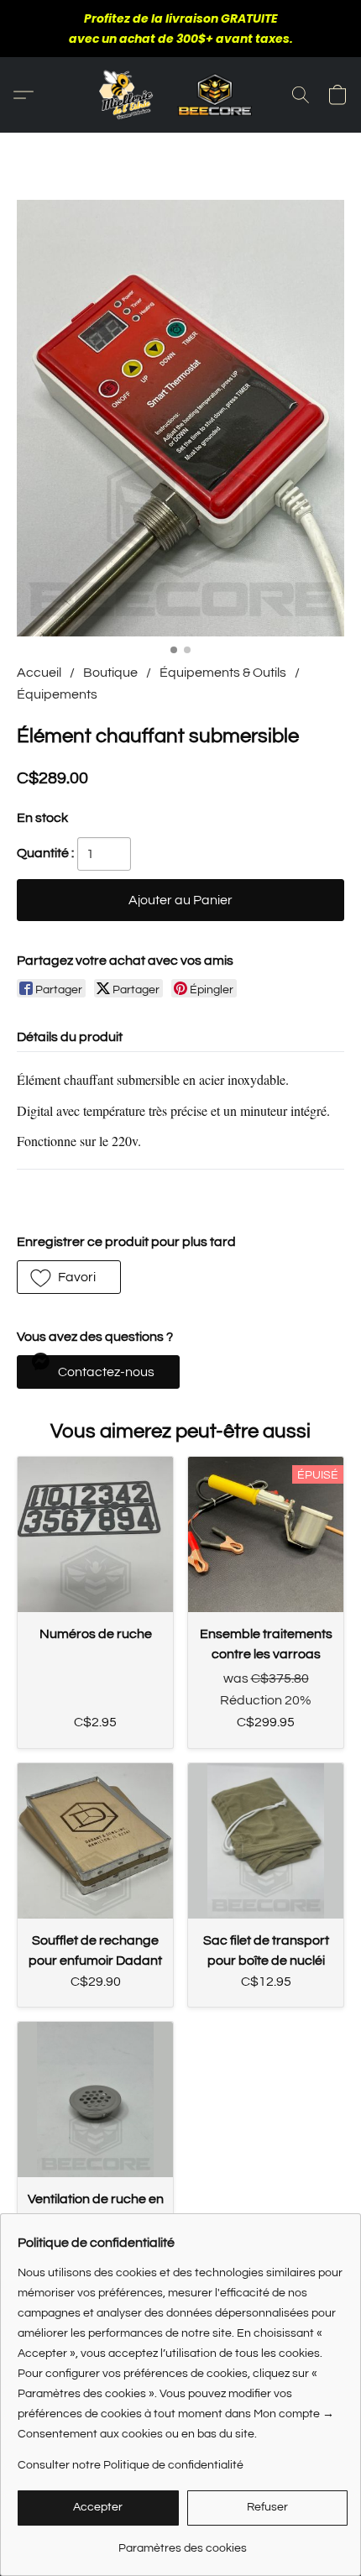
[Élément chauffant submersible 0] (180, 418)
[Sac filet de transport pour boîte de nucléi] (266, 1841)
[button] (180, 95)
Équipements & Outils (223, 673)
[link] (183, 2542)
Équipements (57, 694)
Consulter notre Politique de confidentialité (131, 2465)
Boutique (110, 673)
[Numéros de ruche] (95, 1534)
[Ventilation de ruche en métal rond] (95, 2100)
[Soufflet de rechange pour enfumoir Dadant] (95, 1841)
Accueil (39, 673)
